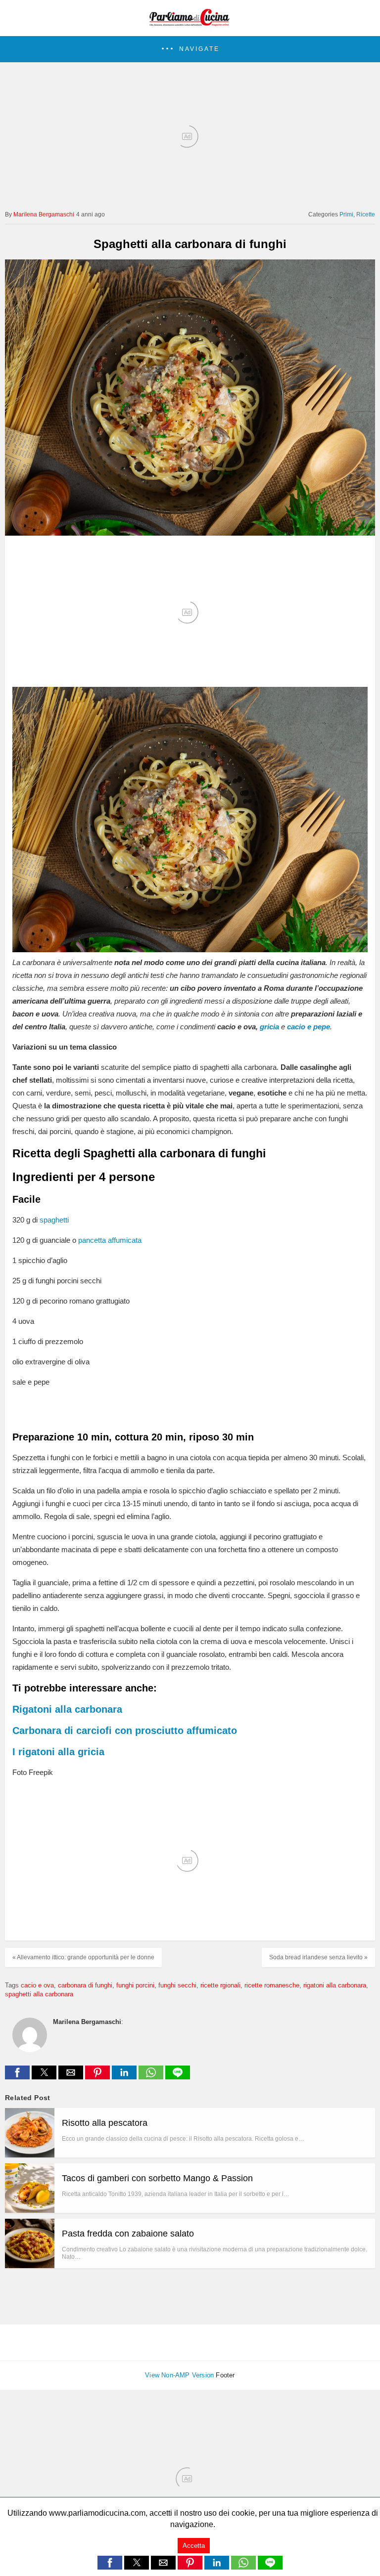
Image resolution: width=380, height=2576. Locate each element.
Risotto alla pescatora (105, 2123)
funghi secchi (177, 1985)
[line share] (178, 2077)
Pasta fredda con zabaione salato (128, 2234)
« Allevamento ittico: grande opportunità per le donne (83, 1957)
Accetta (194, 2546)
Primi (346, 214)
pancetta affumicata (110, 1240)
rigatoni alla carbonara (335, 1985)
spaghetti (54, 1220)
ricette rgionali (220, 1985)
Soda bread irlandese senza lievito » (318, 1957)
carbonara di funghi (85, 1985)
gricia (269, 1027)
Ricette (366, 214)
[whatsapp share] (152, 2077)
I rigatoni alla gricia (58, 1752)
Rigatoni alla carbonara (67, 1709)
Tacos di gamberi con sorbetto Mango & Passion (157, 2178)
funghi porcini (135, 1985)
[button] (190, 49)
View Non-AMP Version (179, 2375)
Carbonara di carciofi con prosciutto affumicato (125, 1731)
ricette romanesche (272, 1985)
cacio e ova (37, 1985)
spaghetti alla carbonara (39, 1994)
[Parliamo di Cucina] (190, 23)
